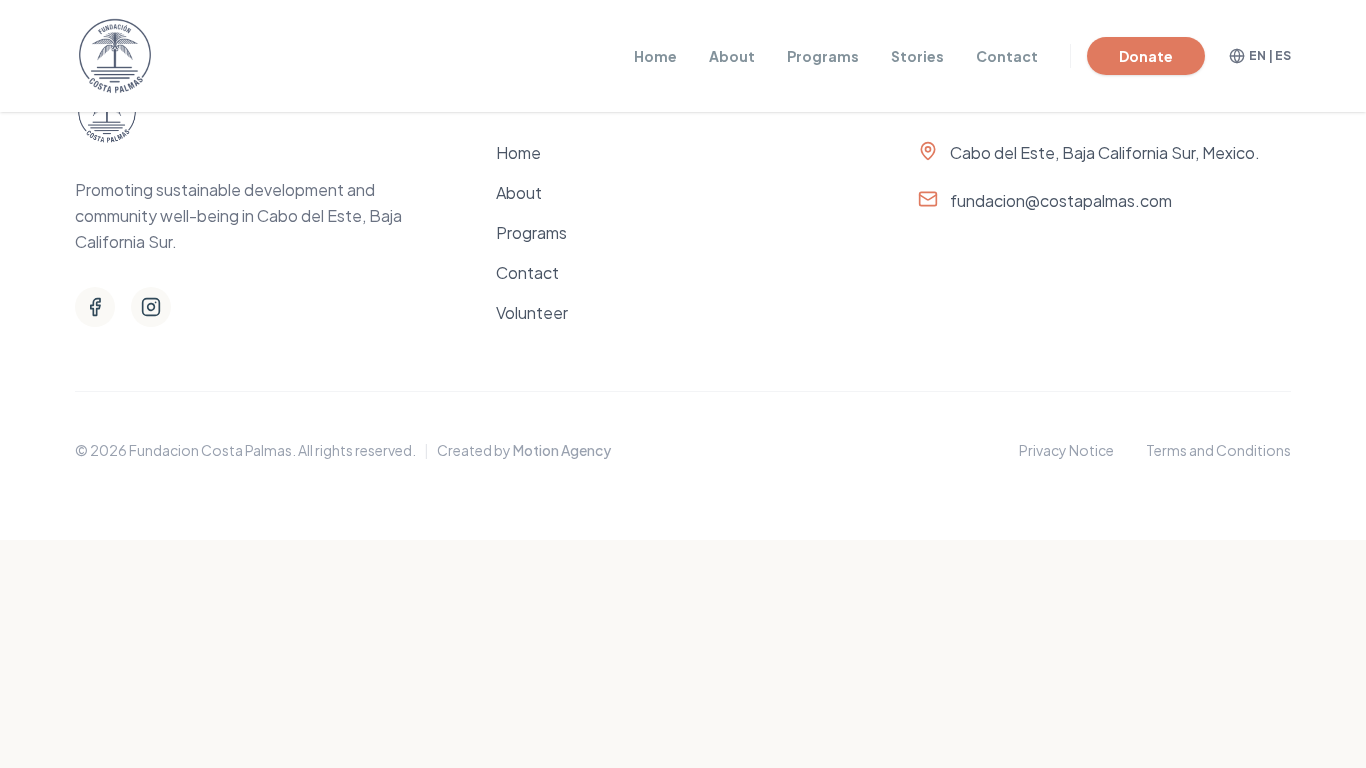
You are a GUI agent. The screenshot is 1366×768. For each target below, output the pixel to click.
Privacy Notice (1066, 450)
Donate (1146, 56)
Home (655, 56)
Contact (1007, 56)
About (732, 56)
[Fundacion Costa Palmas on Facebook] (95, 307)
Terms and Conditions (1218, 450)
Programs (823, 56)
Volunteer (532, 312)
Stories (917, 56)
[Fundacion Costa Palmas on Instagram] (151, 307)
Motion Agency (562, 450)
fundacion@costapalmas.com (1061, 200)
